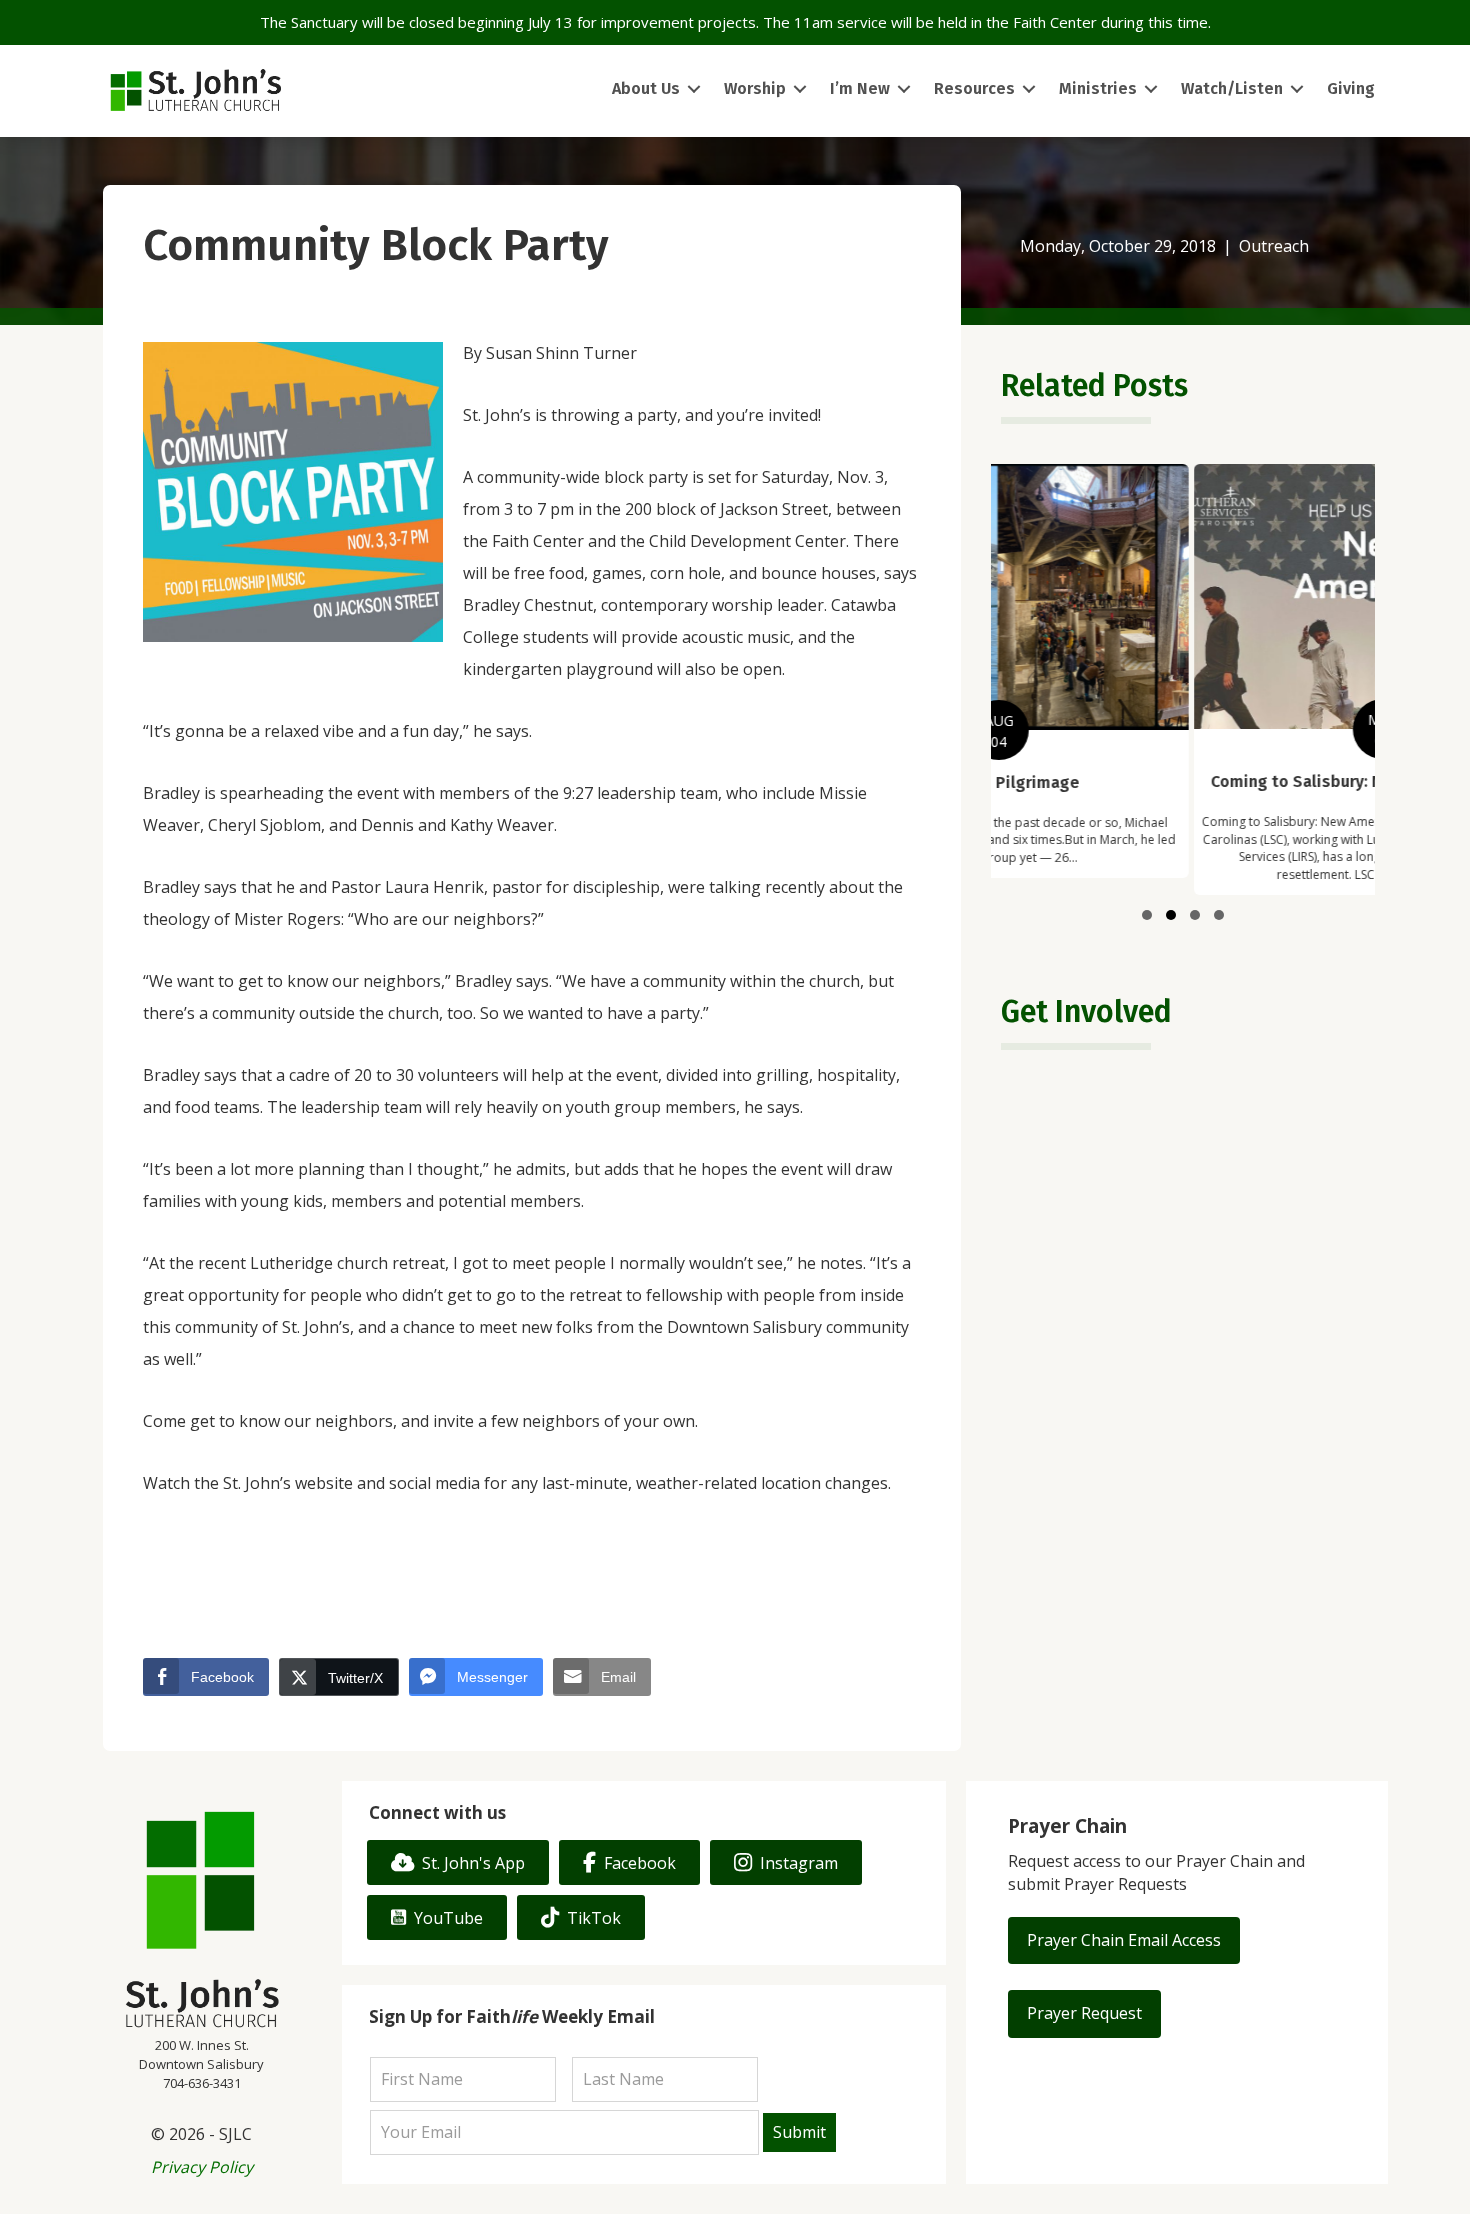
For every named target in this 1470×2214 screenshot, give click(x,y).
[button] (1147, 915)
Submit (799, 2132)
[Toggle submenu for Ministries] (1151, 89)
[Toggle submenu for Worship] (800, 89)
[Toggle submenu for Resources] (1029, 89)
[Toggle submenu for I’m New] (904, 89)
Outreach (1274, 246)
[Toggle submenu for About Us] (694, 89)
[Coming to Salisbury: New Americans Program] (1183, 679)
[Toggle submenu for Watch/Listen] (1297, 89)
